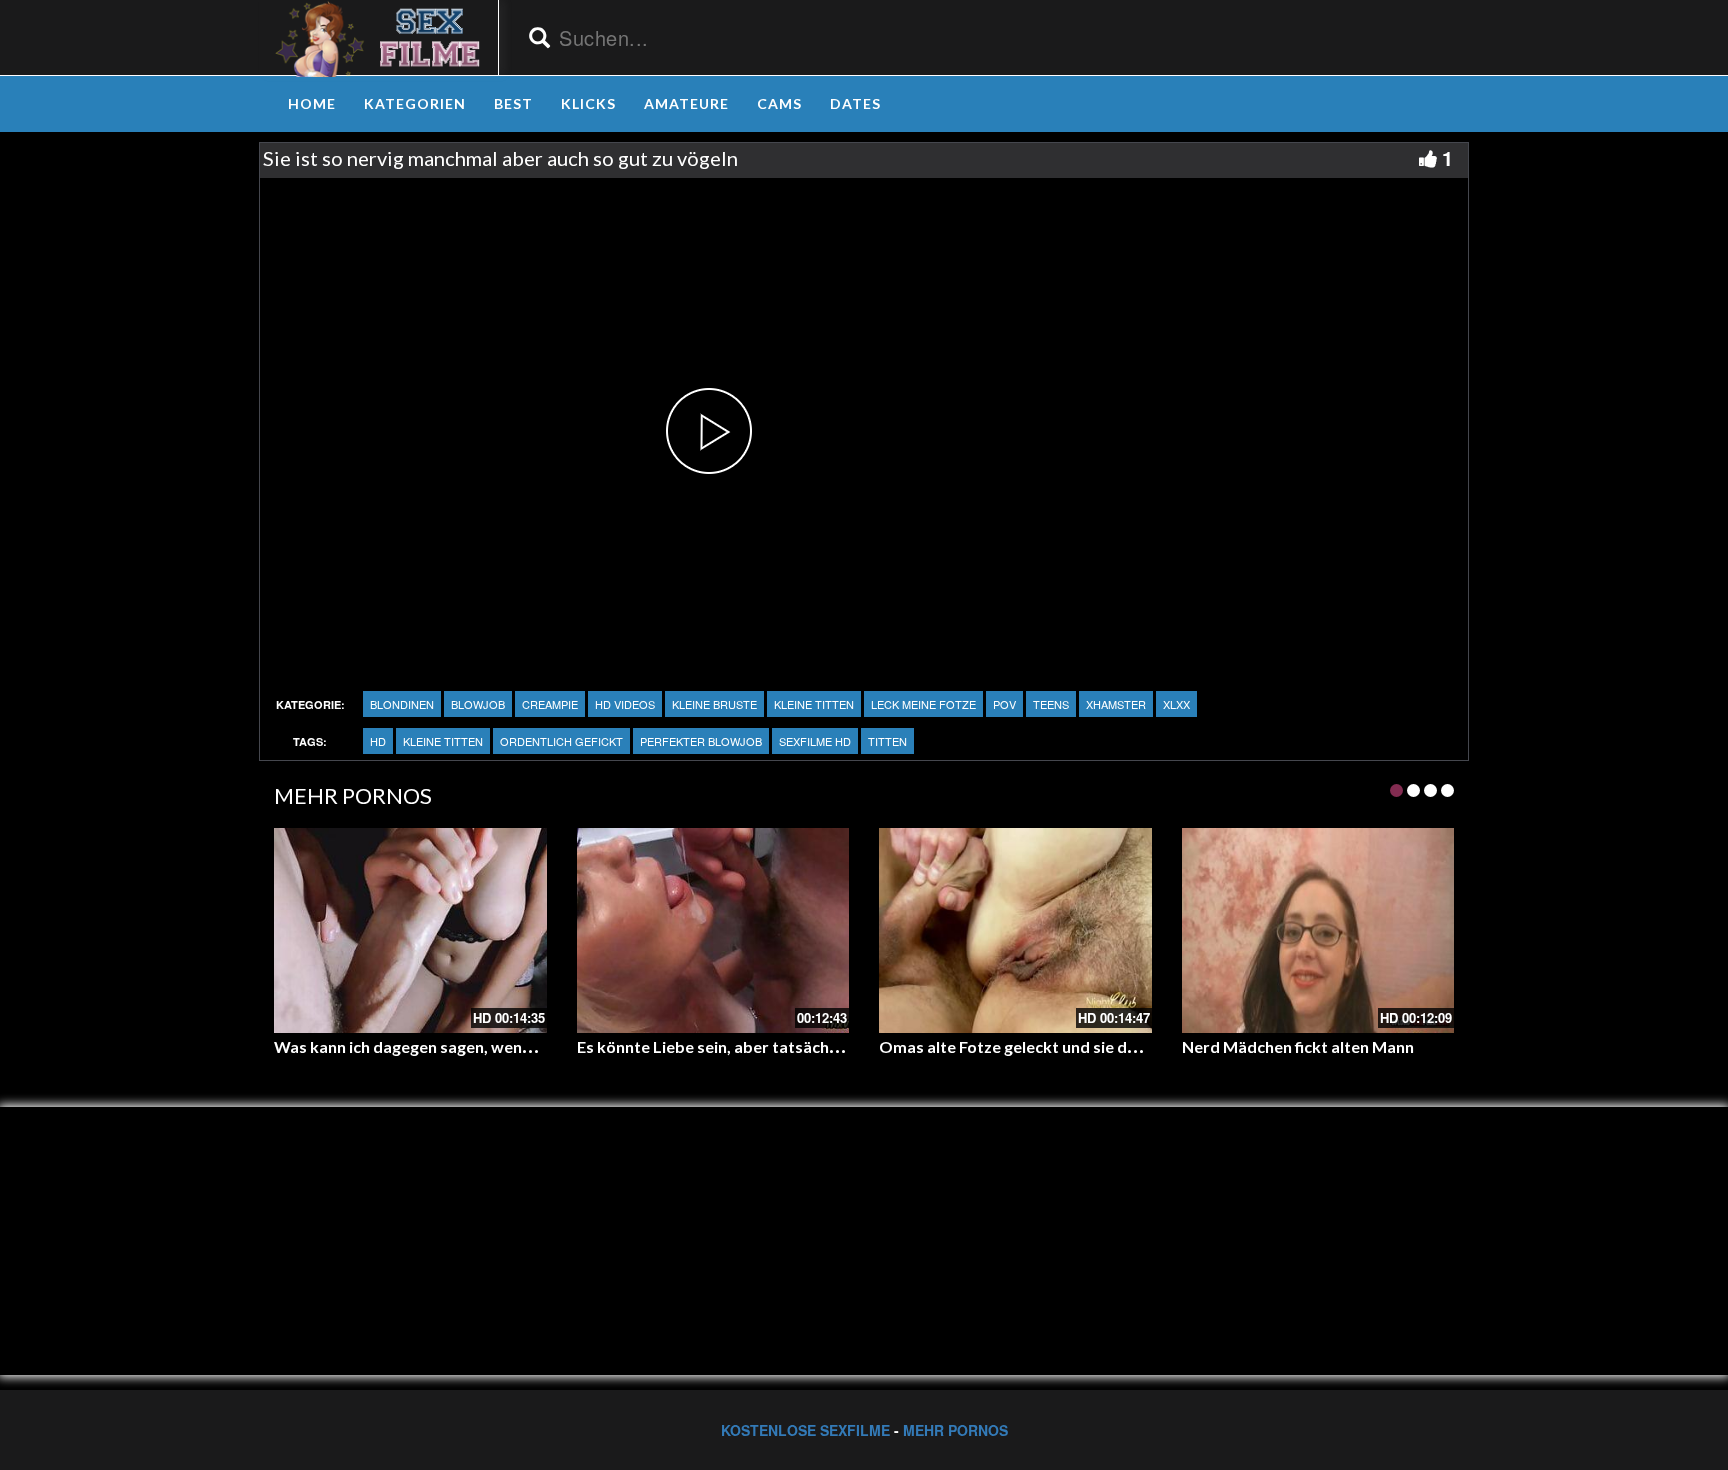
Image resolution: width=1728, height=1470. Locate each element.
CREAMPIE (550, 704)
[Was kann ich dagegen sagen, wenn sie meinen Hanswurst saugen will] (410, 930)
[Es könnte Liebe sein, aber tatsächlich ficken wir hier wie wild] (713, 930)
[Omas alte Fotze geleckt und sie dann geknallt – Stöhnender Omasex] (1015, 930)
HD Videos (625, 704)
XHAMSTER (1116, 704)
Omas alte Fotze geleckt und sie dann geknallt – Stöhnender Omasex (1132, 1046)
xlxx (1176, 704)
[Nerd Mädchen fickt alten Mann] (1318, 930)
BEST (513, 103)
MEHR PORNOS (955, 1430)
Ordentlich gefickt (561, 741)
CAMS (779, 103)
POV (1004, 704)
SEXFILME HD (815, 741)
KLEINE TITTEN (814, 704)
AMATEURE (686, 103)
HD (378, 741)
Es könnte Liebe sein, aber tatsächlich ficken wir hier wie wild (800, 1046)
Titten (887, 741)
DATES (855, 103)
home (312, 103)
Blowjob (478, 704)
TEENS (1051, 704)
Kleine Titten (443, 741)
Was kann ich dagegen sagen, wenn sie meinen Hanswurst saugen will (527, 1046)
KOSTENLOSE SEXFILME (805, 1430)
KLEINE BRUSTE (714, 704)
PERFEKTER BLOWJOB (701, 741)
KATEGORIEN (415, 103)
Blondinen (402, 704)
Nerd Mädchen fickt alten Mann (1298, 1046)
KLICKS (588, 103)
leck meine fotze (923, 704)
